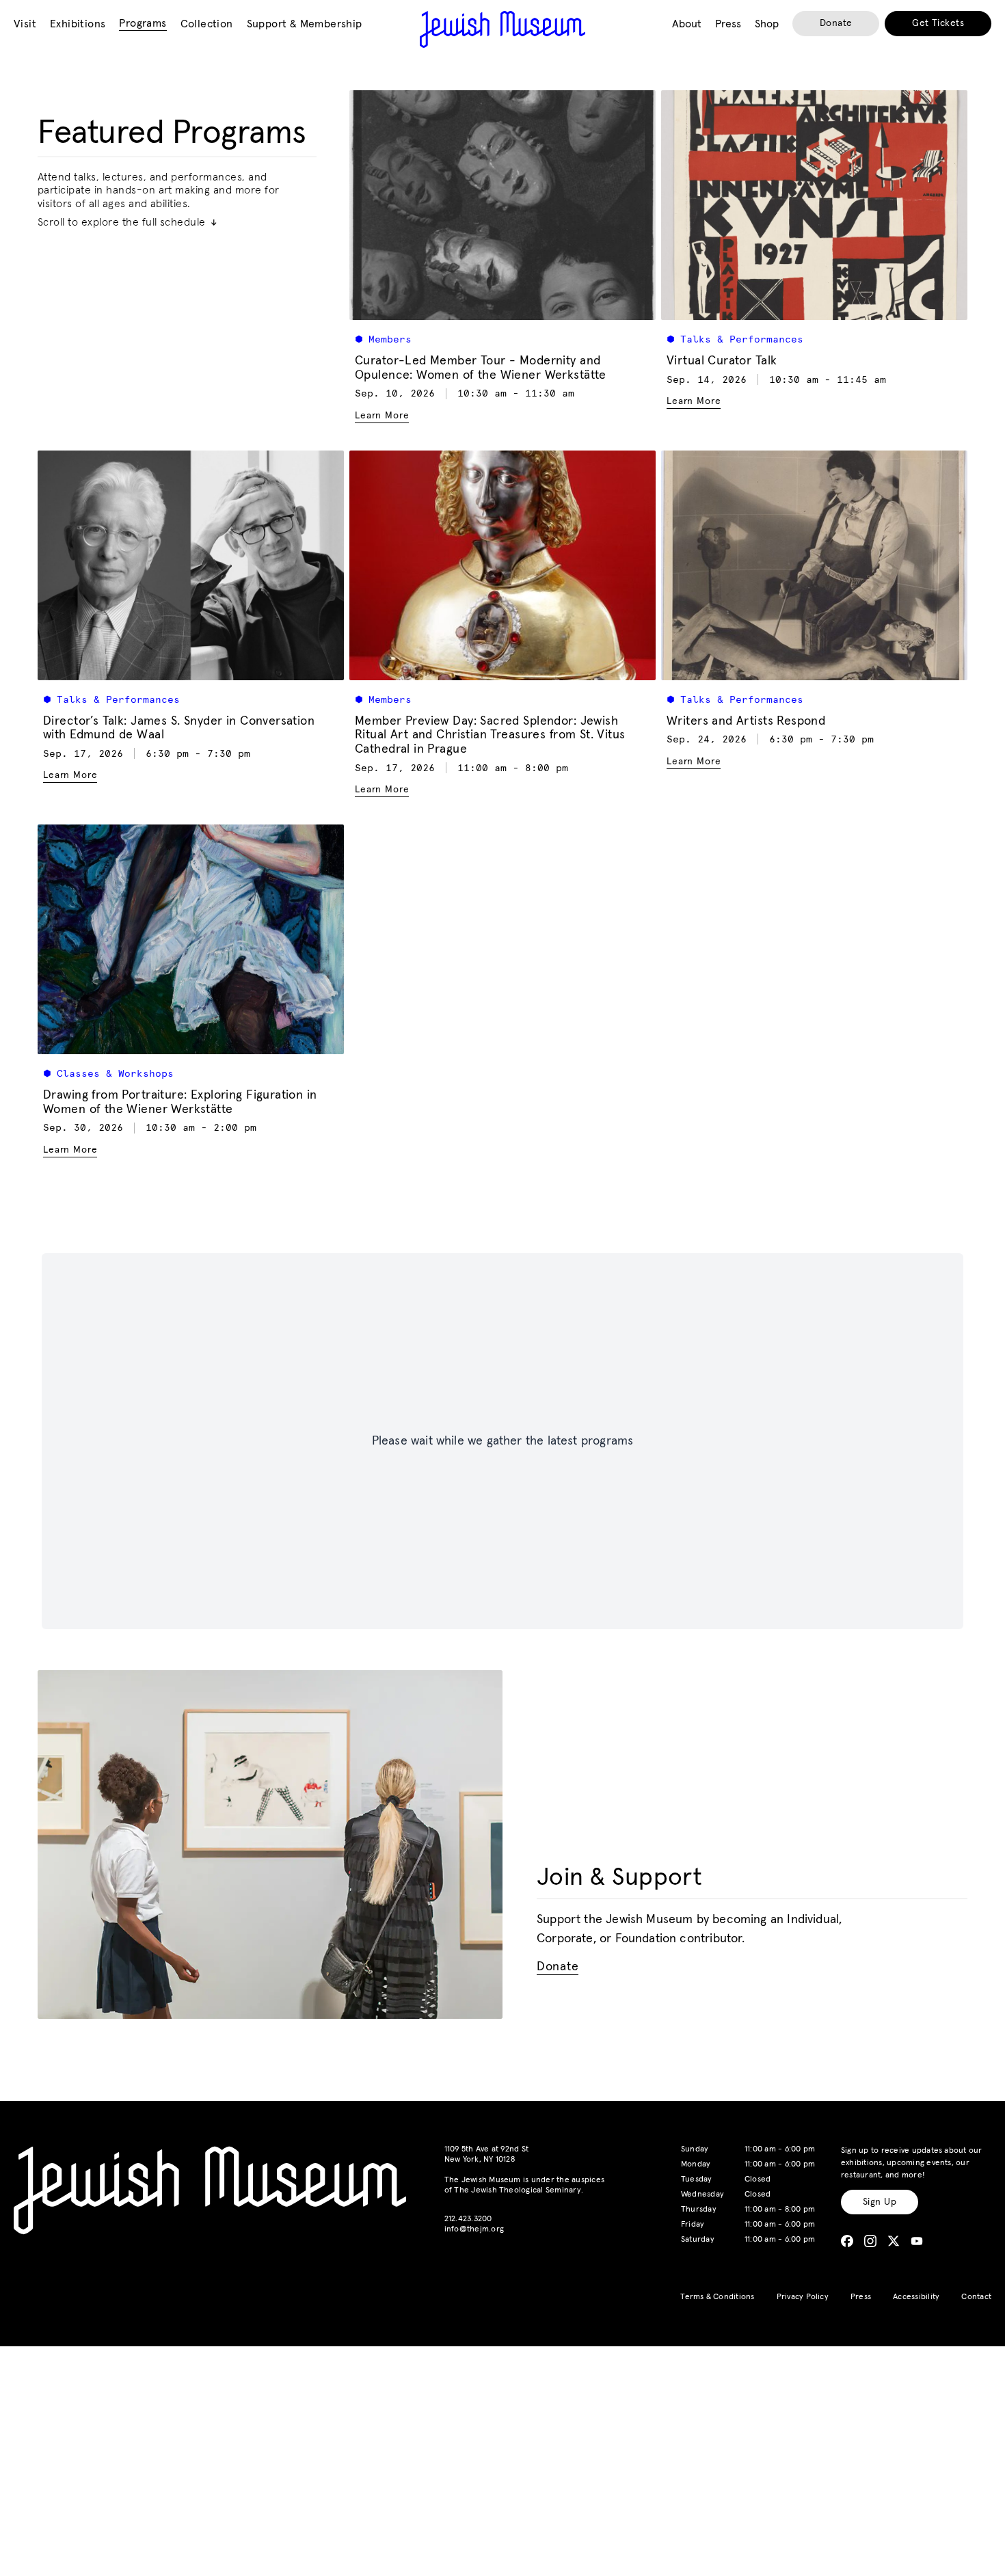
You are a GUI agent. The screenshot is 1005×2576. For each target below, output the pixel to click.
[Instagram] (870, 2241)
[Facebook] (847, 2241)
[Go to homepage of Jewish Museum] (502, 29)
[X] (894, 2241)
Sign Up (880, 2202)
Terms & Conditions (717, 2297)
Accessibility (916, 2297)
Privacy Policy (803, 2297)
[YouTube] (917, 2241)
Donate (836, 23)
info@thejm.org (474, 2229)
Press (861, 2297)
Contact (976, 2297)
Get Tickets (938, 23)
